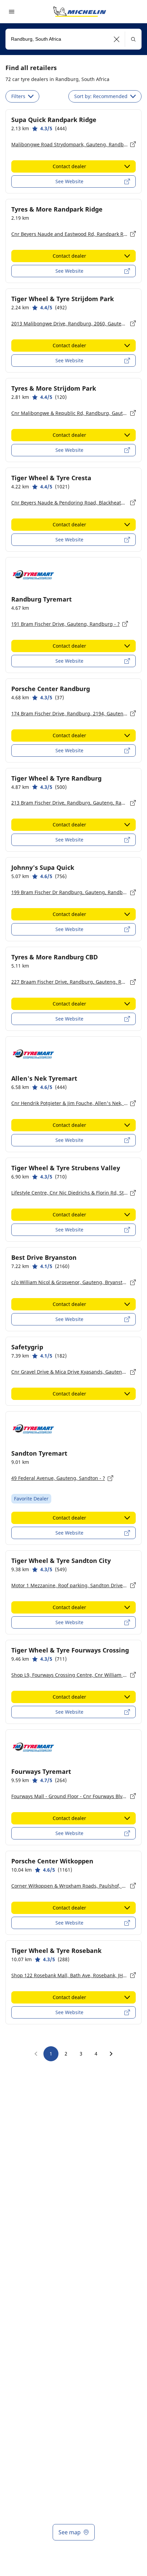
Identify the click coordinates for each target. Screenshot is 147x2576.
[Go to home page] (80, 12)
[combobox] (73, 39)
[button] (117, 39)
